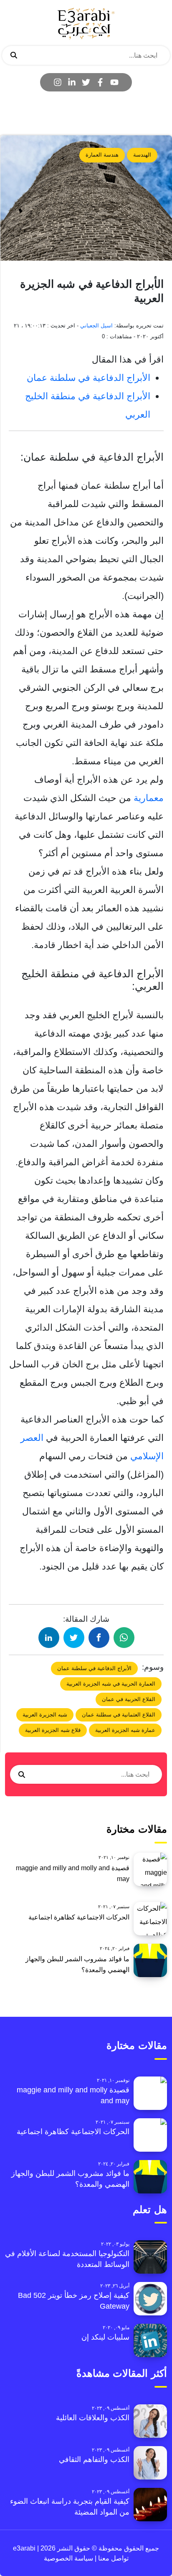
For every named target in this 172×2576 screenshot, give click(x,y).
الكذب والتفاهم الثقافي (94, 2459)
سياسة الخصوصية (68, 2558)
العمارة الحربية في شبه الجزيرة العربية (111, 1684)
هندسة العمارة (102, 155)
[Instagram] (58, 82)
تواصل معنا (113, 2558)
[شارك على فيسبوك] (99, 1638)
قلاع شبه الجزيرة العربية (53, 1730)
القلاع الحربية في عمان (129, 1699)
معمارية (147, 798)
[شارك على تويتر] (74, 1638)
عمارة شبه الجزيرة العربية (125, 1730)
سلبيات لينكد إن (105, 2337)
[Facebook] (100, 82)
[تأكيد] (14, 56)
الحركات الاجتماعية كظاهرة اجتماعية (79, 1917)
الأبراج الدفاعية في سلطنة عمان (89, 378)
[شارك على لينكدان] (49, 1638)
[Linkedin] (72, 82)
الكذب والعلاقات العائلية (93, 2418)
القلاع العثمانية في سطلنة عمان (119, 1715)
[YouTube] (114, 82)
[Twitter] (86, 82)
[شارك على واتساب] (124, 1638)
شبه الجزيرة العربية (45, 1715)
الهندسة (142, 155)
